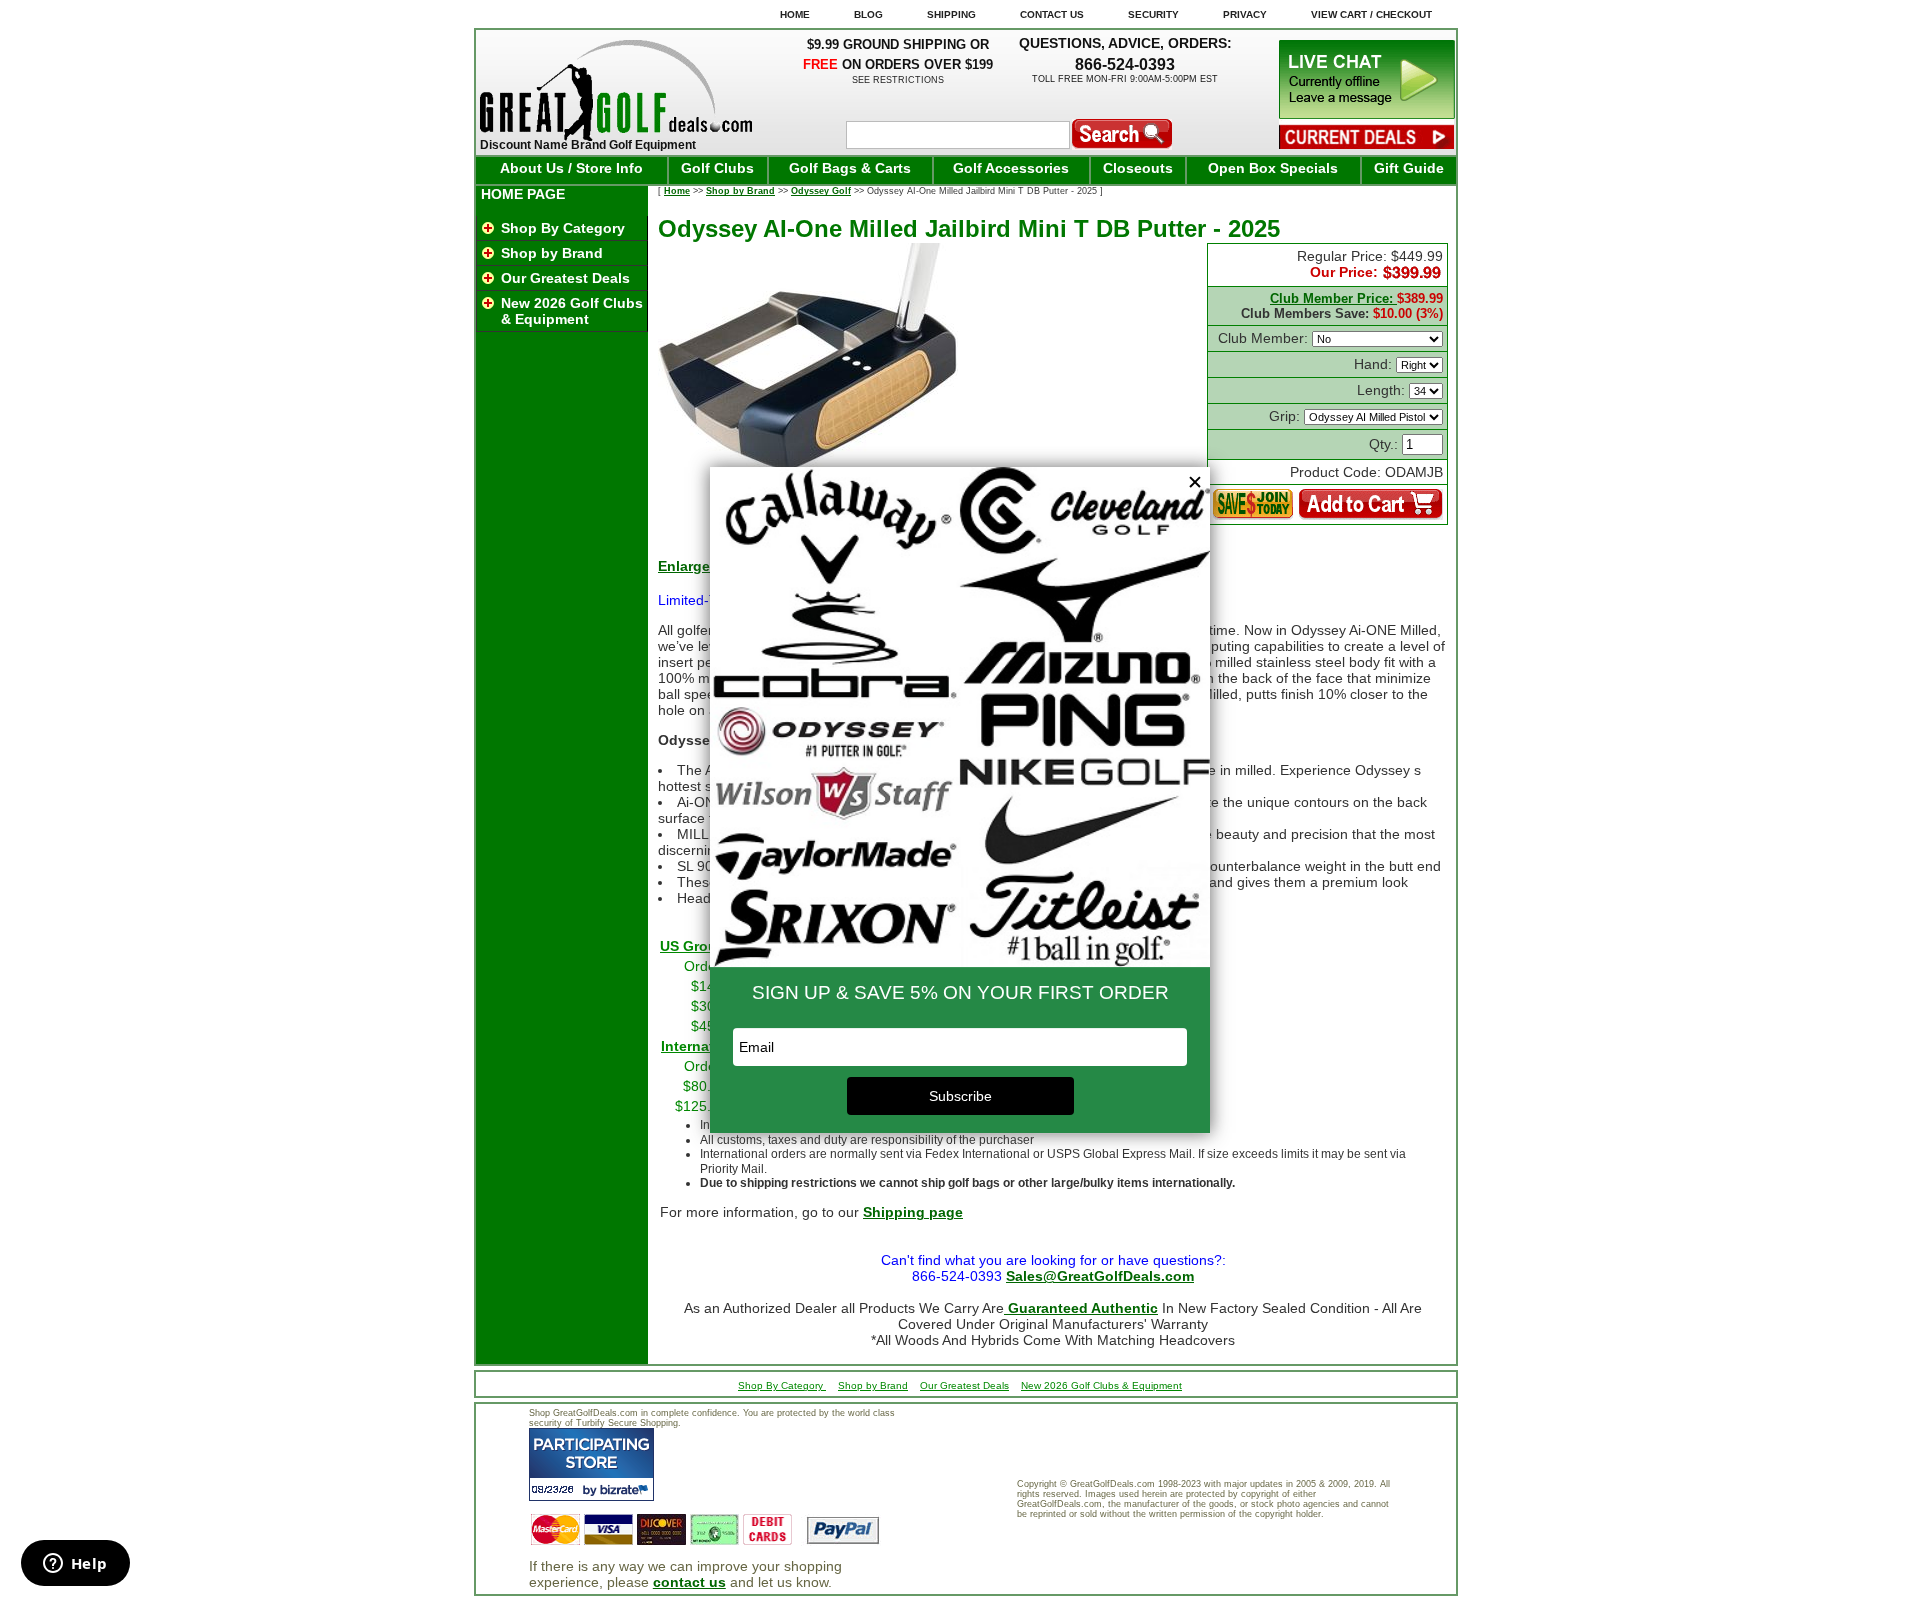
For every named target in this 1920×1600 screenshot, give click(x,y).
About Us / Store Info (571, 168)
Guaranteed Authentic (1081, 1308)
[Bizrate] (626, 1489)
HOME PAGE (523, 194)
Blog (868, 14)
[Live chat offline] (1367, 114)
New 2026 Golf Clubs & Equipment (572, 311)
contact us (689, 1582)
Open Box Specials (1273, 168)
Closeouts (1138, 168)
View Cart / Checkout (1371, 14)
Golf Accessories (1011, 168)
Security (1153, 14)
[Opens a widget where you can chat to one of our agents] (75, 1565)
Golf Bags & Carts (850, 168)
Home (677, 191)
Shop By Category (563, 228)
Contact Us (1052, 14)
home (795, 14)
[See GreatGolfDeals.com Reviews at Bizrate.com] (591, 1464)
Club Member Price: (1333, 298)
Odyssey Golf (821, 191)
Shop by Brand (552, 253)
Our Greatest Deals (565, 278)
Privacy (1245, 14)
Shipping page (913, 1212)
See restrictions (898, 80)
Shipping (951, 14)
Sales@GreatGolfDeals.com (1100, 1276)
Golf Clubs (717, 168)
